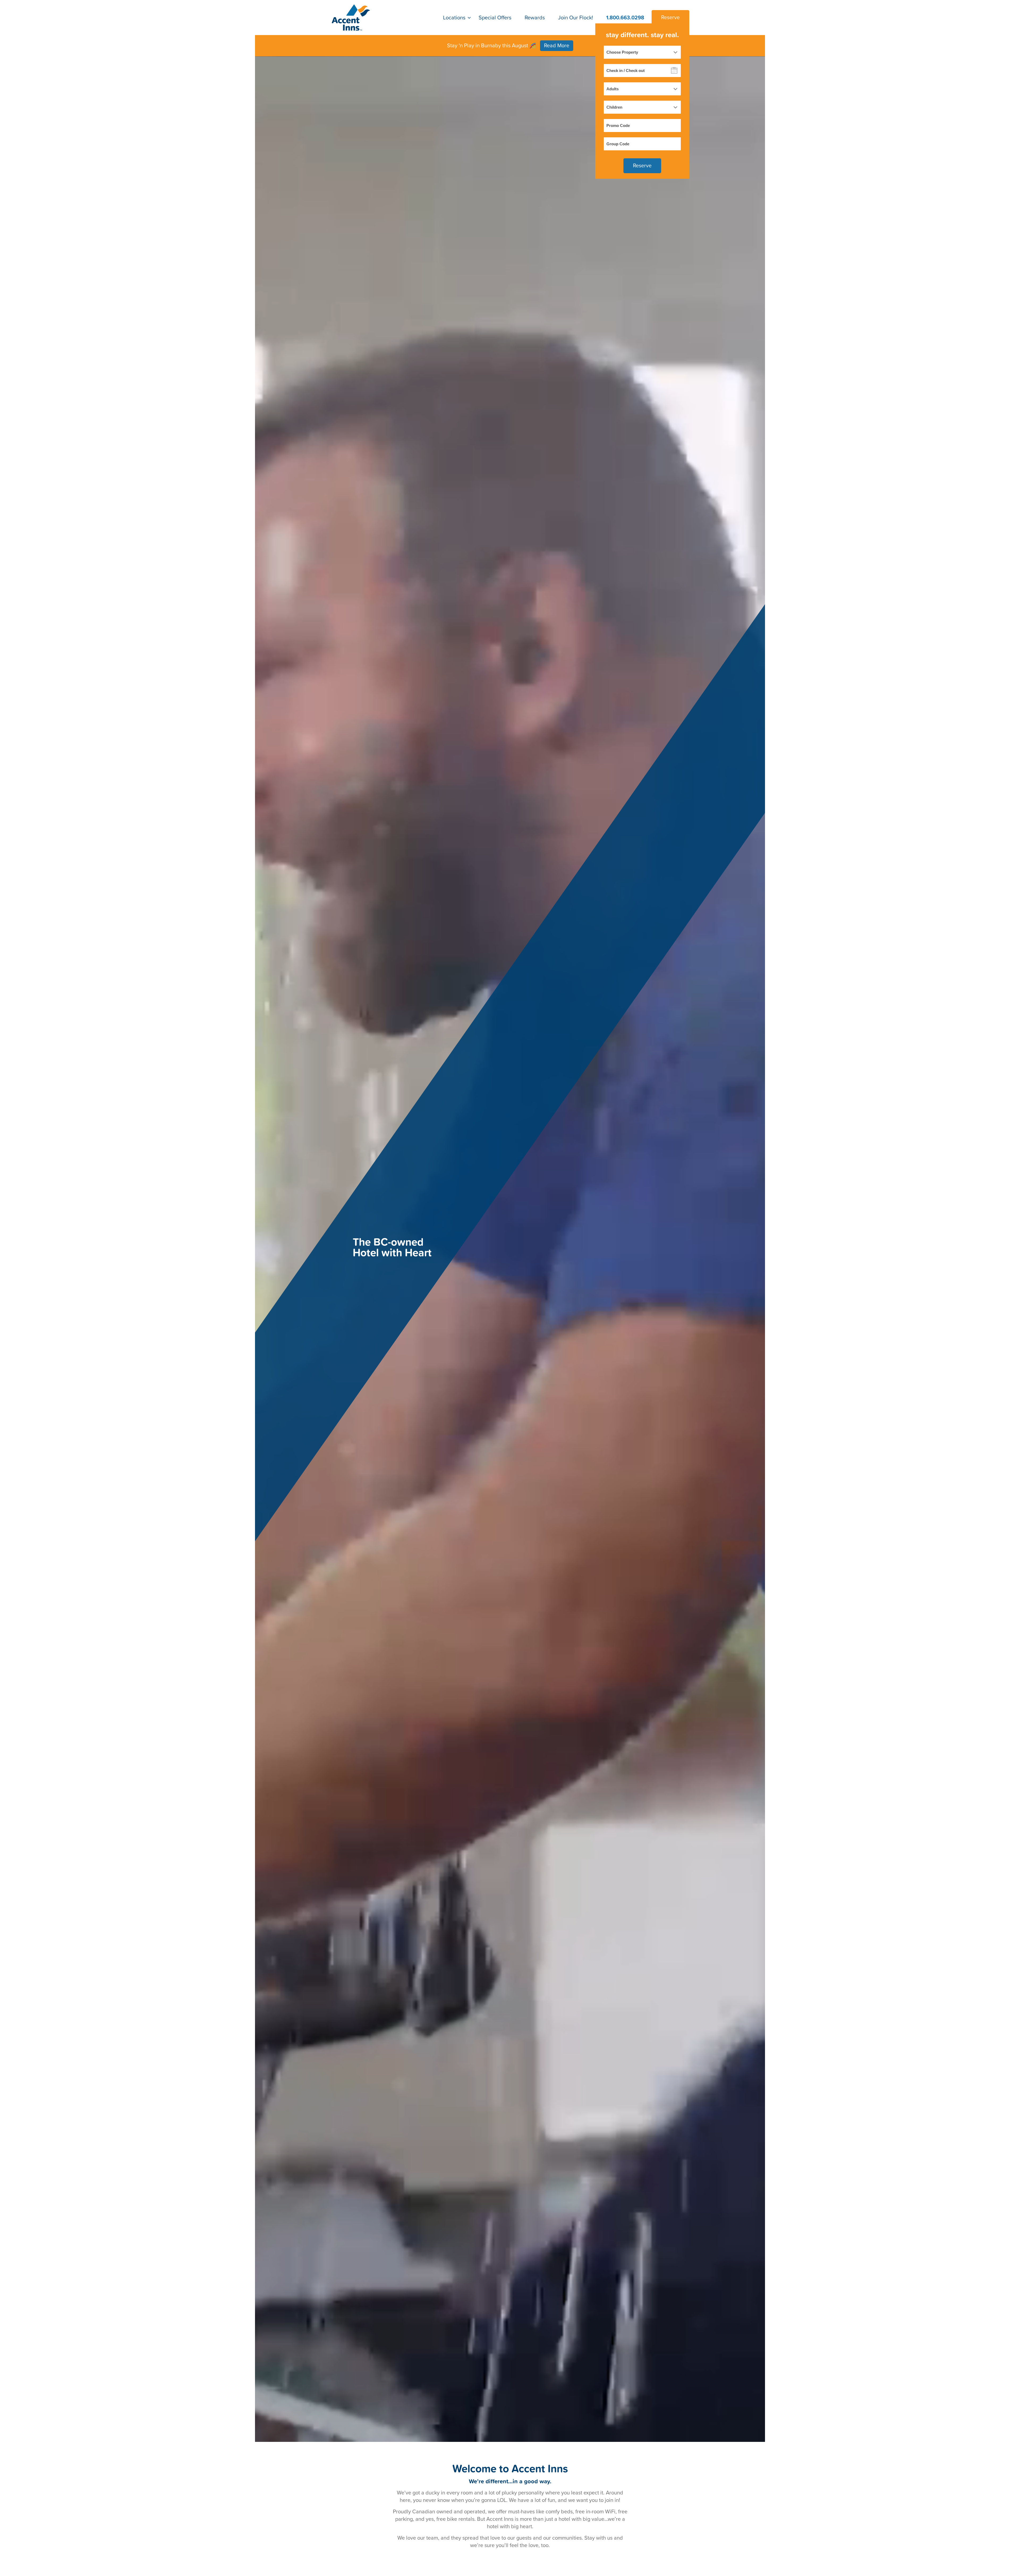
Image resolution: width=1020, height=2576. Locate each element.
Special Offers (495, 18)
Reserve (670, 18)
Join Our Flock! (576, 18)
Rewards (535, 18)
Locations (454, 18)
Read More (557, 46)
